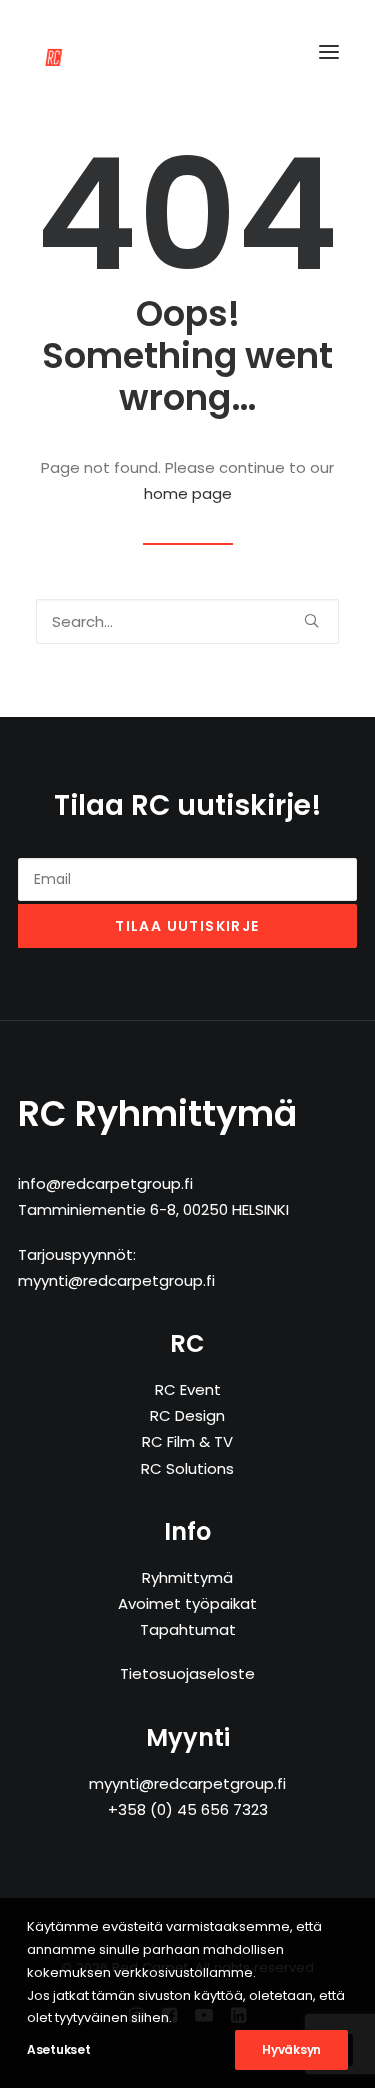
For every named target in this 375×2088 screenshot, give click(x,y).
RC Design (187, 1415)
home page (188, 493)
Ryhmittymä (187, 1577)
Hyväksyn (291, 2049)
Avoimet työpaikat (187, 1603)
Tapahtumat (188, 1629)
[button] (329, 52)
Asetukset (58, 2049)
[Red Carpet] (79, 52)
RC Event (188, 1389)
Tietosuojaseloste (187, 1673)
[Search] (187, 621)
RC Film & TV (187, 1441)
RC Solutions (187, 1468)
